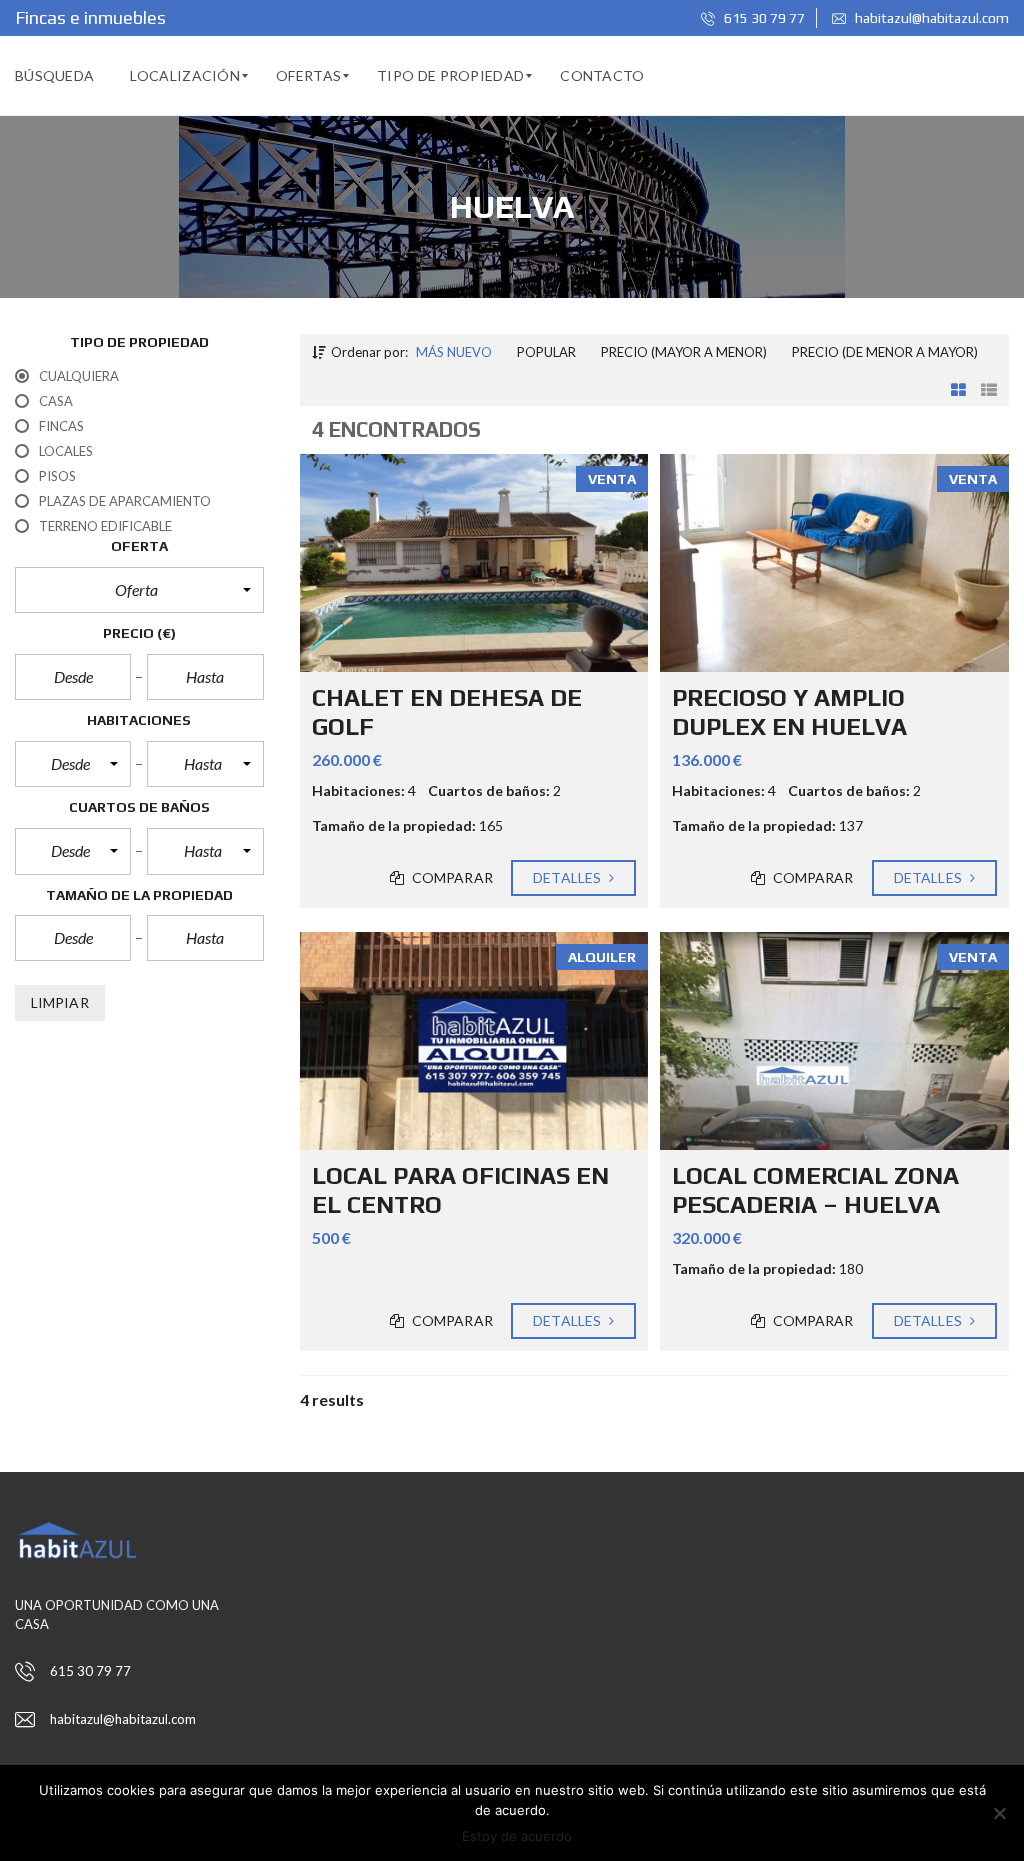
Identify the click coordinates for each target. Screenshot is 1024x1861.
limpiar (60, 1002)
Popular (546, 352)
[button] (139, 590)
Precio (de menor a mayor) (885, 352)
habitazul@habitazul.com (930, 18)
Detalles (568, 877)
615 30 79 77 (763, 18)
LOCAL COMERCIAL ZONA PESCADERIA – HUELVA (815, 1190)
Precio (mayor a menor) (684, 352)
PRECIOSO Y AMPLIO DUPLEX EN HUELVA (789, 712)
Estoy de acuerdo (517, 1836)
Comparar (451, 877)
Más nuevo (454, 352)
